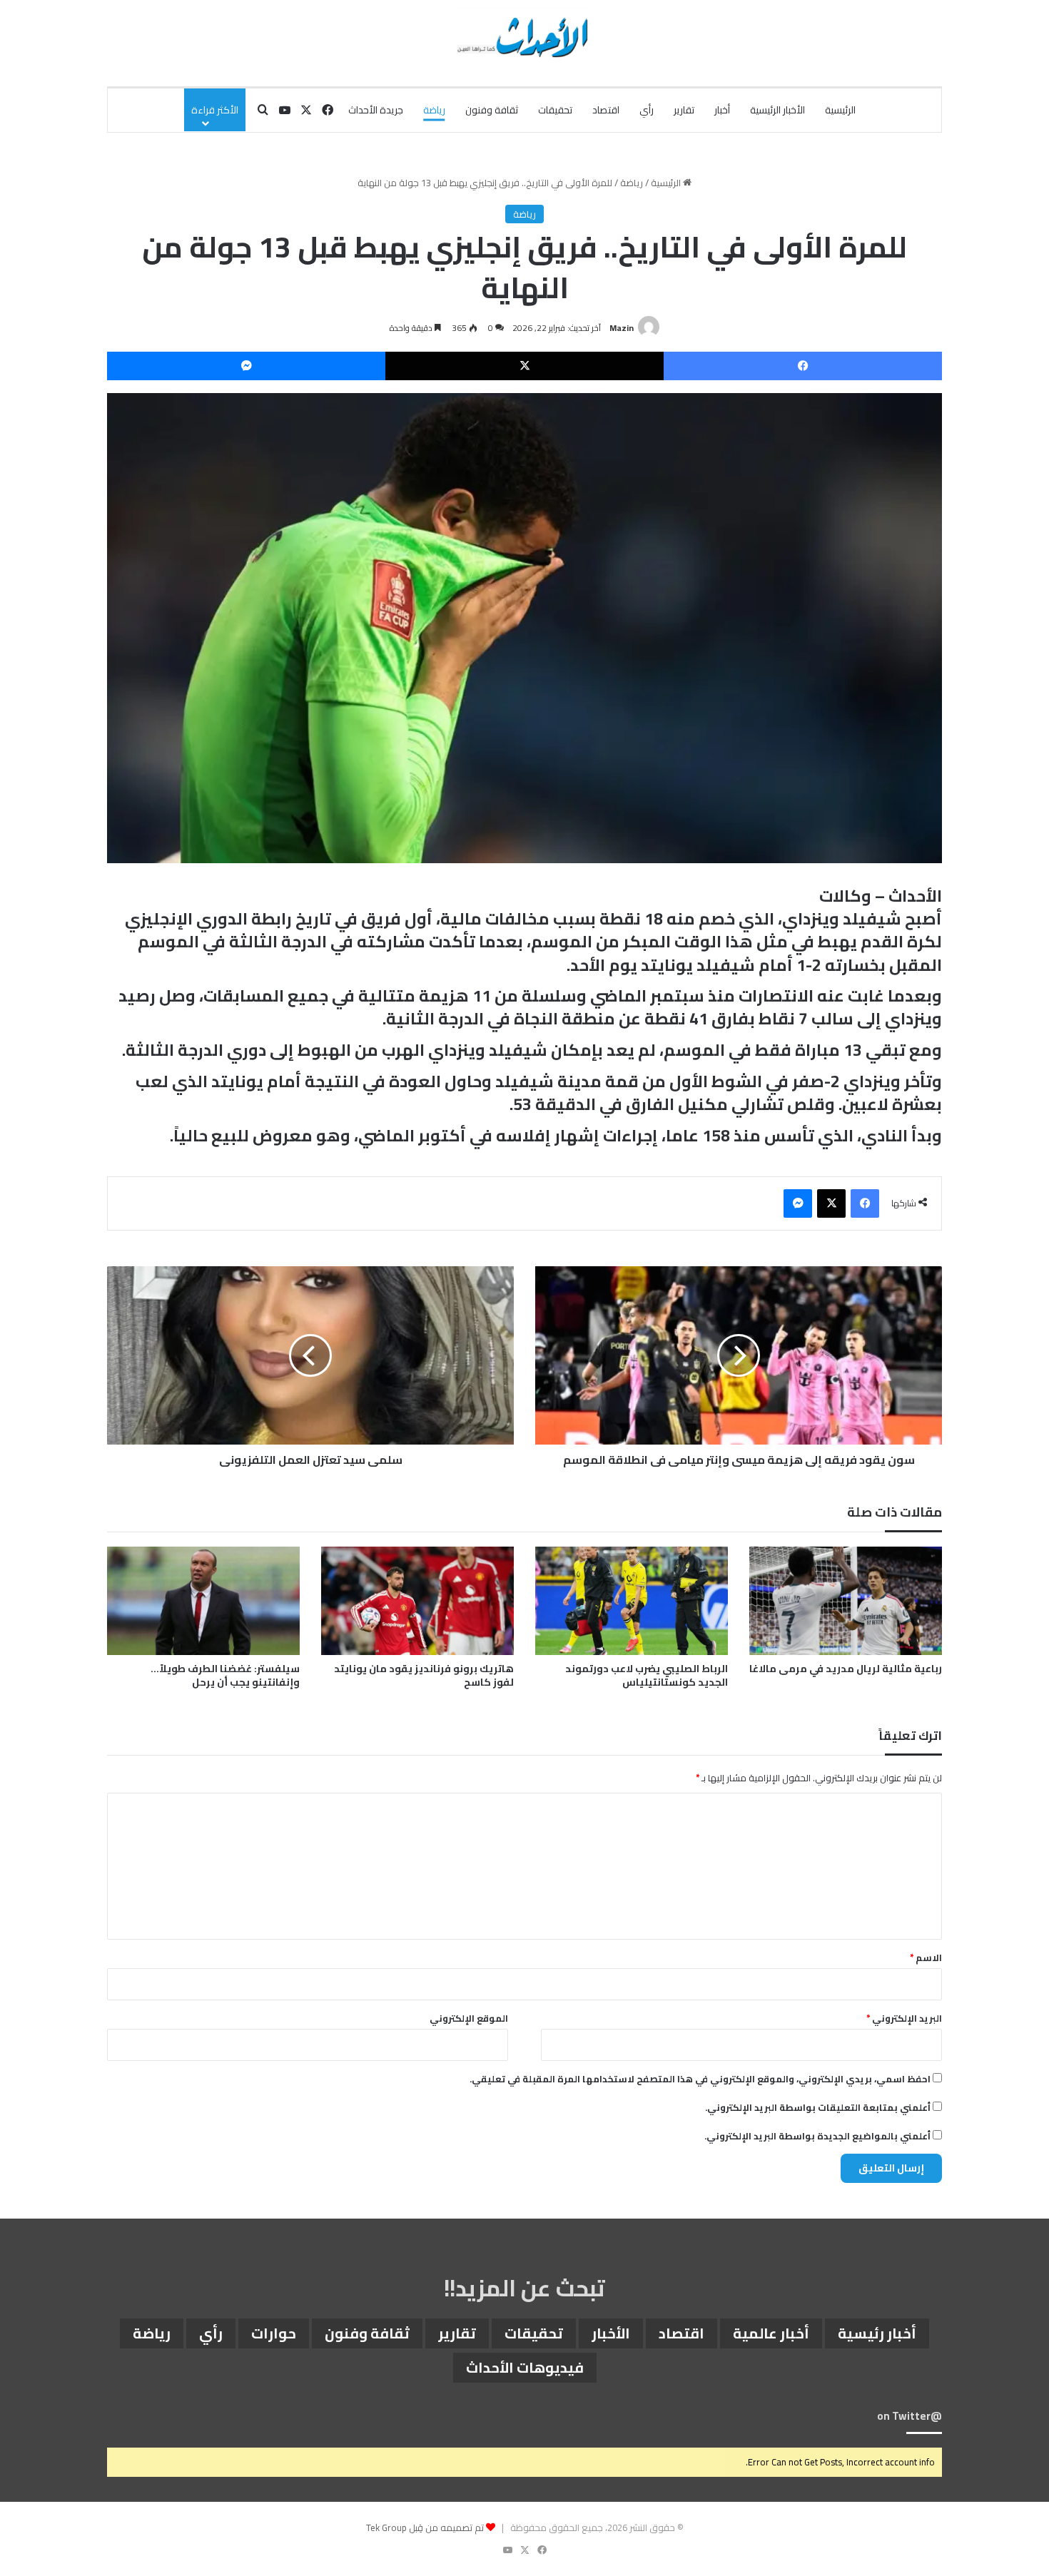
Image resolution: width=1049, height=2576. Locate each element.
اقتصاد (606, 110)
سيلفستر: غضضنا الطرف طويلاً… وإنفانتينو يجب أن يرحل (225, 1675)
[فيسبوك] (803, 366)
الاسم (926, 1958)
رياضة (434, 110)
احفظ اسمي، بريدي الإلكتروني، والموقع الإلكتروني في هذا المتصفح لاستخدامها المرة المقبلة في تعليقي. (700, 2079)
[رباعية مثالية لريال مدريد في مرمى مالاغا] (846, 1601)
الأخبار (611, 2333)
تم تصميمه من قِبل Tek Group (425, 2527)
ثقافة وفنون (492, 110)
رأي (647, 110)
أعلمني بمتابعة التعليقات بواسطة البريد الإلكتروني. (818, 2107)
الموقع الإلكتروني (469, 2018)
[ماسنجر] (246, 366)
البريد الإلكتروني (904, 2018)
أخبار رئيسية (877, 2333)
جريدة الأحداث (376, 110)
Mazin (622, 328)
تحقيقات (555, 110)
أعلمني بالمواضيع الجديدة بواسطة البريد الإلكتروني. (817, 2136)
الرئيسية (840, 110)
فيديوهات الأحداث (525, 2367)
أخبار (722, 110)
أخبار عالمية (771, 2333)
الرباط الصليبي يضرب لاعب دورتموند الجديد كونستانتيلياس (647, 1675)
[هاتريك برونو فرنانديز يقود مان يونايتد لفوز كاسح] (417, 1601)
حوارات (274, 2333)
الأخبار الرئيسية (777, 110)
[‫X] (524, 366)
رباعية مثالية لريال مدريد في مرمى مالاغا (846, 1669)
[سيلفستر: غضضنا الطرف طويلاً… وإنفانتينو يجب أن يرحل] (203, 1601)
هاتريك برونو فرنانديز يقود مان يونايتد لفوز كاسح (424, 1675)
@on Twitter (909, 2416)
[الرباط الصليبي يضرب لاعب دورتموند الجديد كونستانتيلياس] (632, 1601)
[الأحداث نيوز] (524, 36)
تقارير (684, 110)
